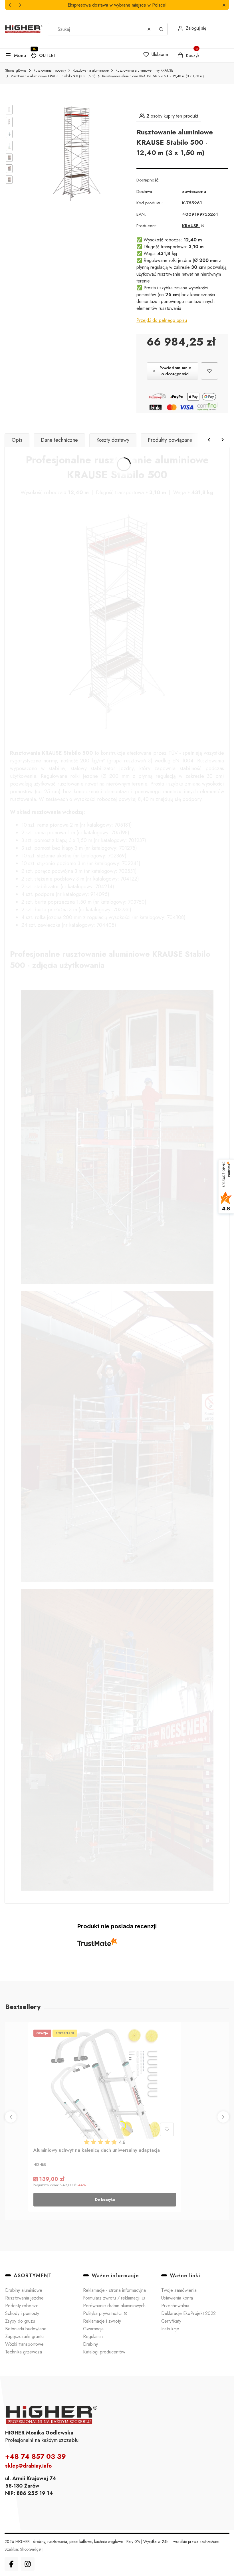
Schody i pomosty (22, 2313)
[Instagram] (28, 2564)
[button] (224, 5)
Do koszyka (105, 2200)
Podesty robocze (22, 2306)
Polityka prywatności (103, 2313)
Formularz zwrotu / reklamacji (112, 2298)
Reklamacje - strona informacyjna (114, 2290)
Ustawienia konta (177, 2298)
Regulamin (93, 2336)
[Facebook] (11, 2564)
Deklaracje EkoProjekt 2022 (188, 2313)
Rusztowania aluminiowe (91, 70)
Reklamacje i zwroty (102, 2321)
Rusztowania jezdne (24, 2298)
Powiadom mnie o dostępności (175, 371)
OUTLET (48, 55)
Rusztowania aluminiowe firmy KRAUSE (144, 70)
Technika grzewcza (24, 2352)
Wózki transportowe (24, 2344)
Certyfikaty (171, 2321)
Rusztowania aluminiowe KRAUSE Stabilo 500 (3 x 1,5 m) (53, 76)
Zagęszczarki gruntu (24, 2336)
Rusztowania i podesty (50, 70)
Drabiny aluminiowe (24, 2290)
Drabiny (90, 2344)
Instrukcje (170, 2329)
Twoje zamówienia (179, 2290)
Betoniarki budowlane (26, 2329)
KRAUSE (191, 226)
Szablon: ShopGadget (24, 2549)
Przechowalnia (175, 2306)
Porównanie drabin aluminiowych (114, 2306)
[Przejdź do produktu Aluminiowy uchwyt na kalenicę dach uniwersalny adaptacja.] (105, 2083)
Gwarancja (93, 2329)
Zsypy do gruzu (20, 2321)
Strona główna (16, 70)
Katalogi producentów (104, 2352)
